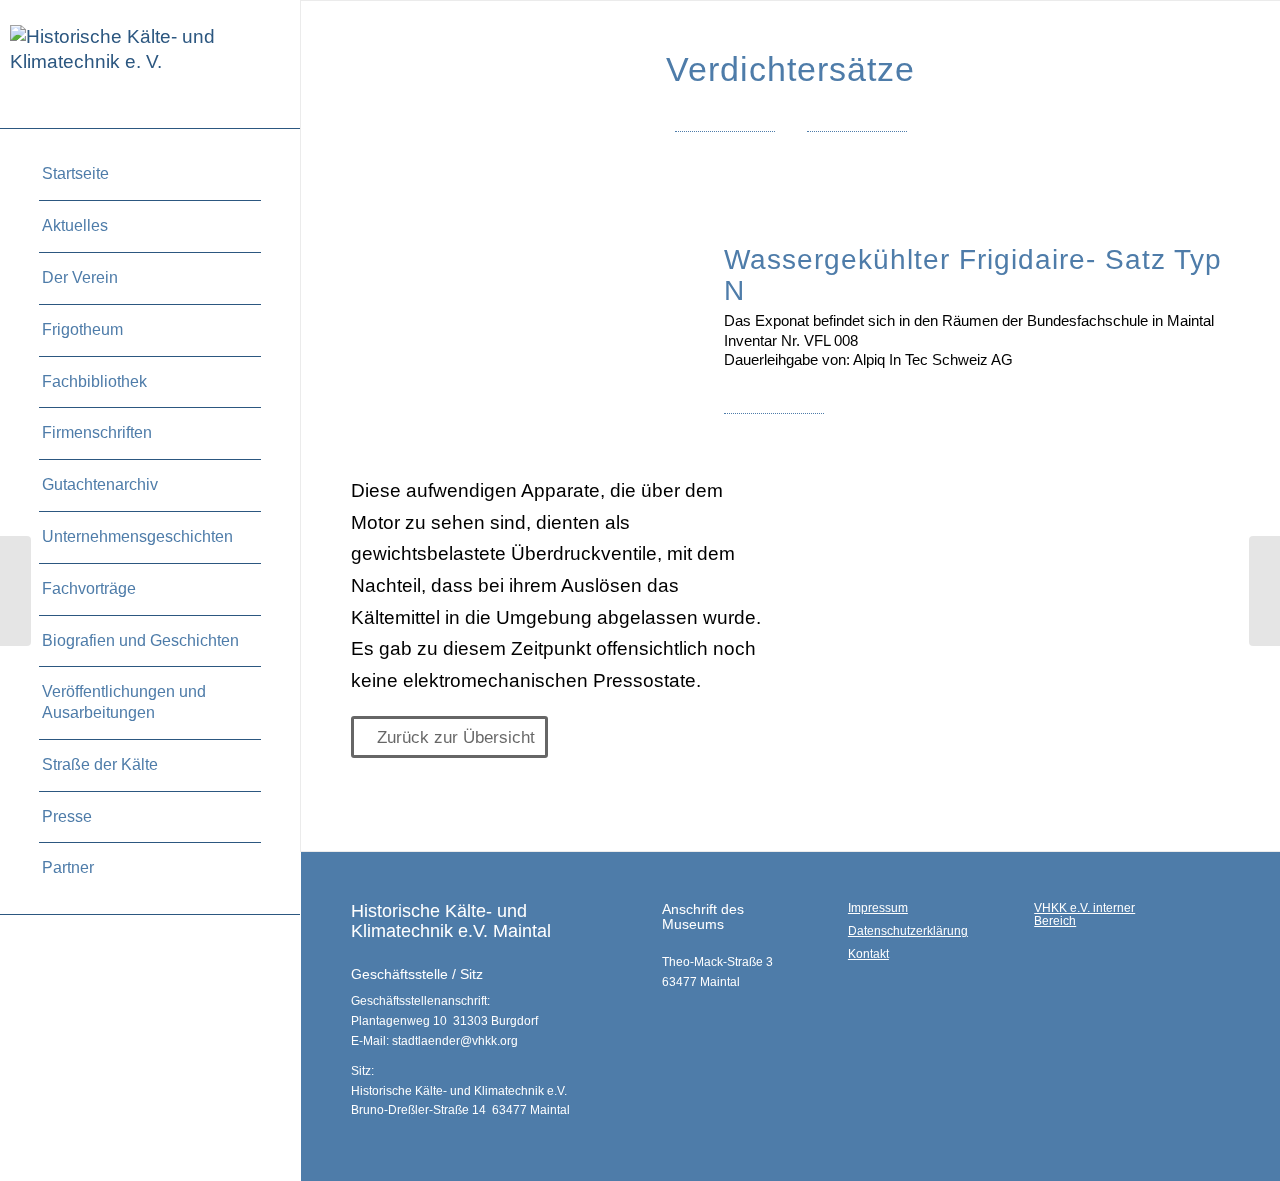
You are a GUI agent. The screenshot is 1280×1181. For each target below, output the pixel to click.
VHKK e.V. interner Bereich (1084, 914)
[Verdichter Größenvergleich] (15, 591)
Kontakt (868, 954)
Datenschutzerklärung (908, 931)
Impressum (878, 908)
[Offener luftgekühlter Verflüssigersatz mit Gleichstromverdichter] (1264, 591)
